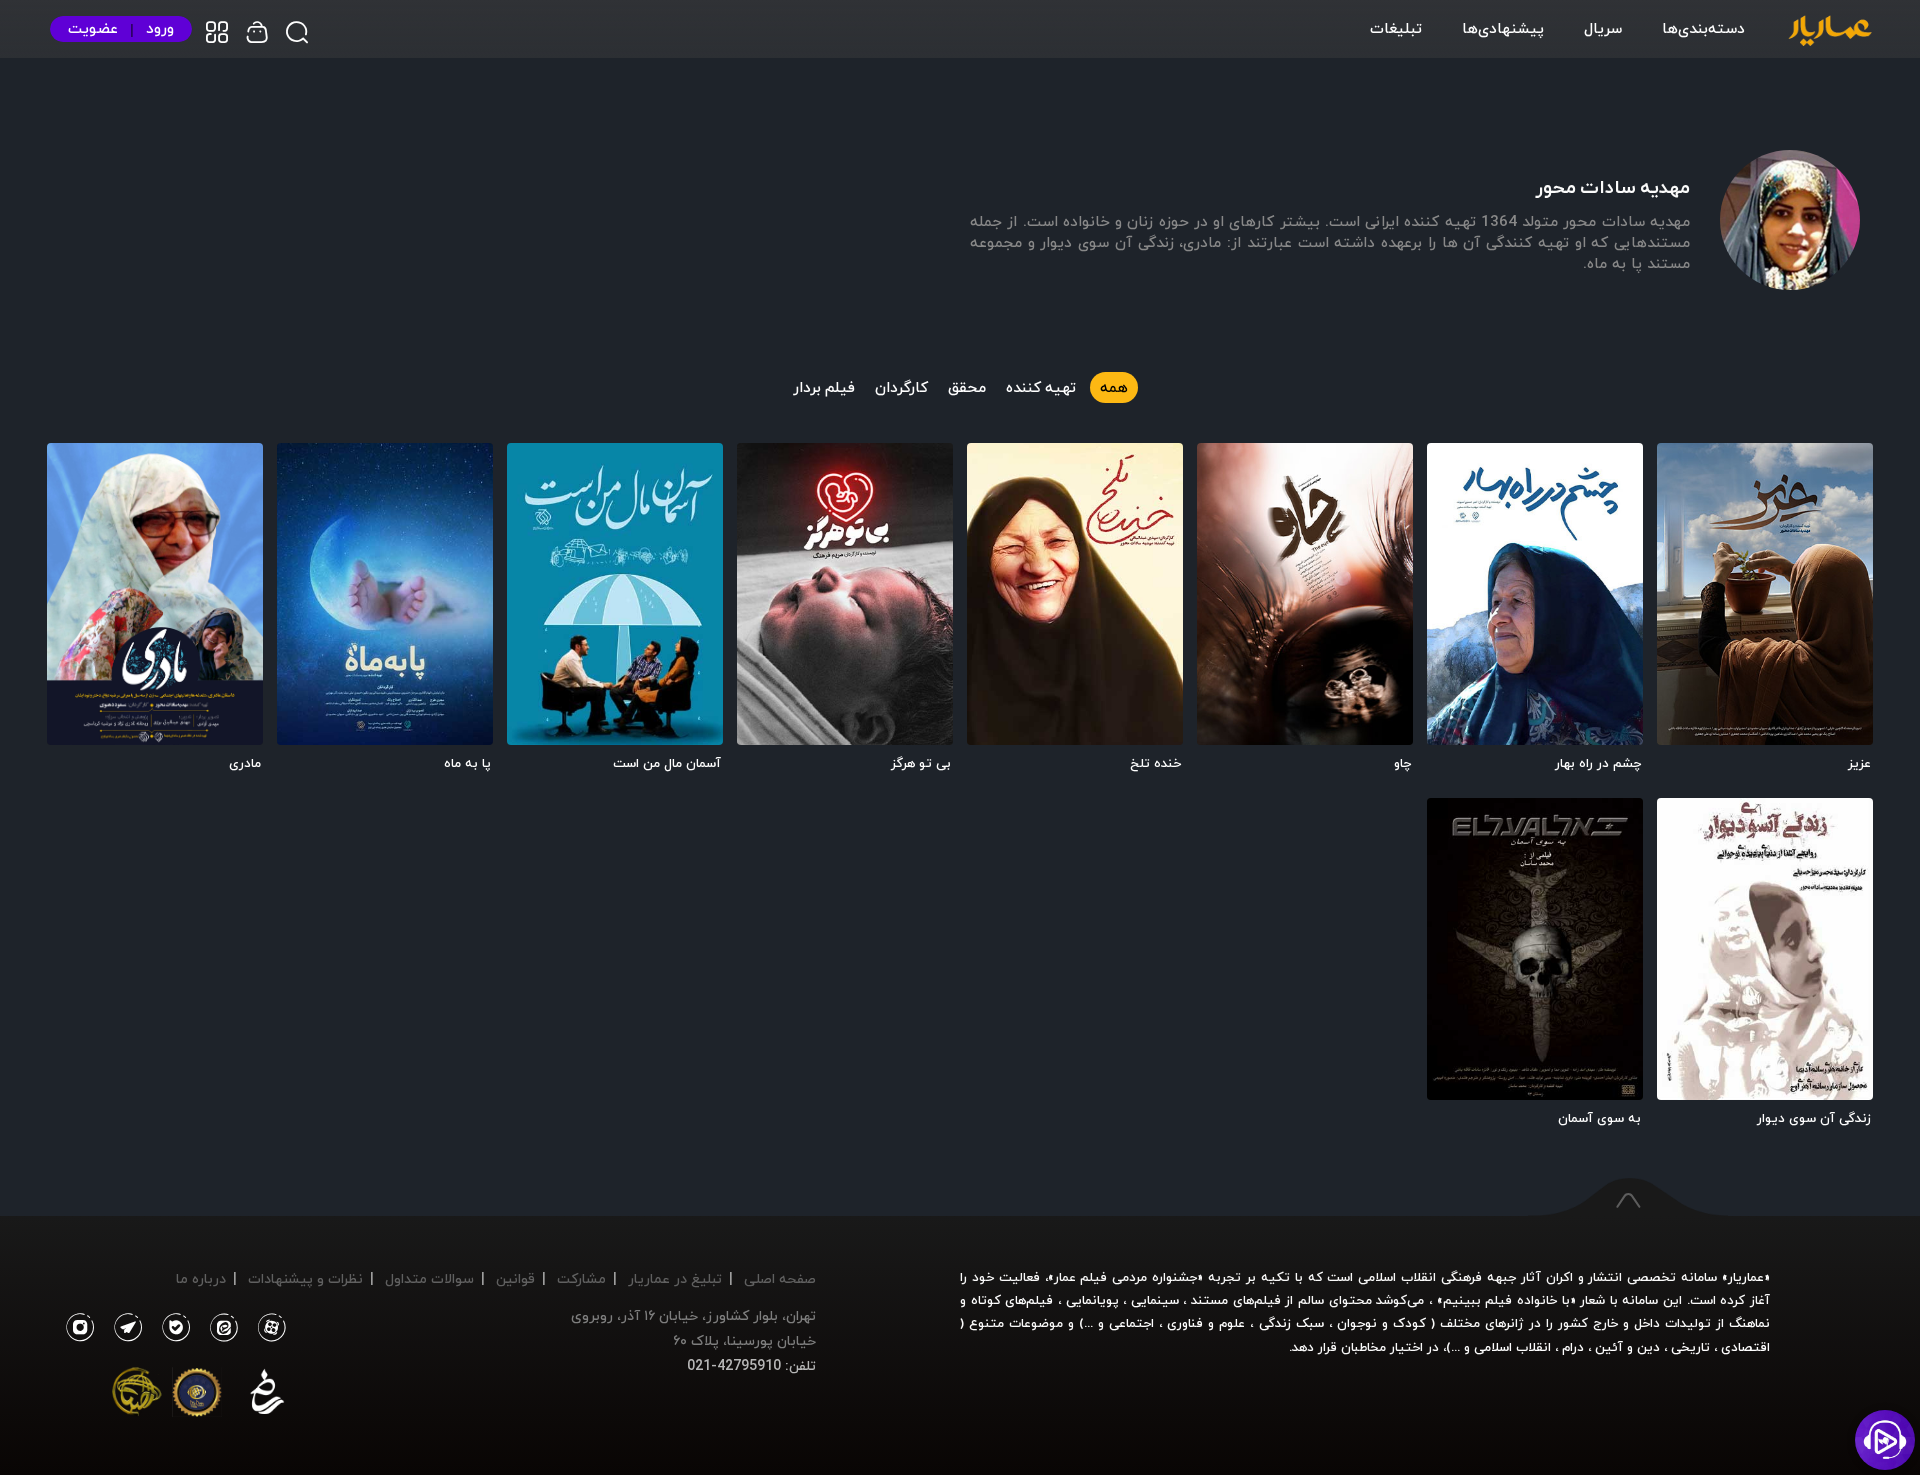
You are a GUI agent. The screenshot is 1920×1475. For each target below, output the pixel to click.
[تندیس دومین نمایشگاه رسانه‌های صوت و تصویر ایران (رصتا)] (137, 1396)
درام (1573, 1347)
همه (1114, 387)
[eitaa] (220, 1328)
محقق (967, 387)
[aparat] (268, 1328)
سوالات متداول (429, 1278)
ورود (160, 28)
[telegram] (123, 1328)
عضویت (93, 28)
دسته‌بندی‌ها (1703, 28)
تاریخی (1690, 1347)
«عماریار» (1746, 1277)
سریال (1603, 28)
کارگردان (901, 387)
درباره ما (201, 1278)
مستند (1209, 1300)
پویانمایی (1092, 1300)
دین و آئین (1627, 1347)
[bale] (171, 1328)
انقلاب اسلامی (1510, 1347)
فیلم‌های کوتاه (1012, 1300)
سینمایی (1155, 1300)
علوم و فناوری (1206, 1323)
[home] (1830, 32)
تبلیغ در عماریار (675, 1278)
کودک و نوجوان (1381, 1323)
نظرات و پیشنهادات (305, 1278)
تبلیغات (1396, 28)
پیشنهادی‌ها (1503, 28)
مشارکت (581, 1278)
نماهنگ (1749, 1323)
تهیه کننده (1041, 387)
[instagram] (79, 1328)
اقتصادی (1745, 1347)
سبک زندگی (1291, 1323)
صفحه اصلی (780, 1278)
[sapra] (197, 1396)
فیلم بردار (824, 387)
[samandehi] (267, 1396)
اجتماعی (1129, 1323)
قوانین (515, 1278)
